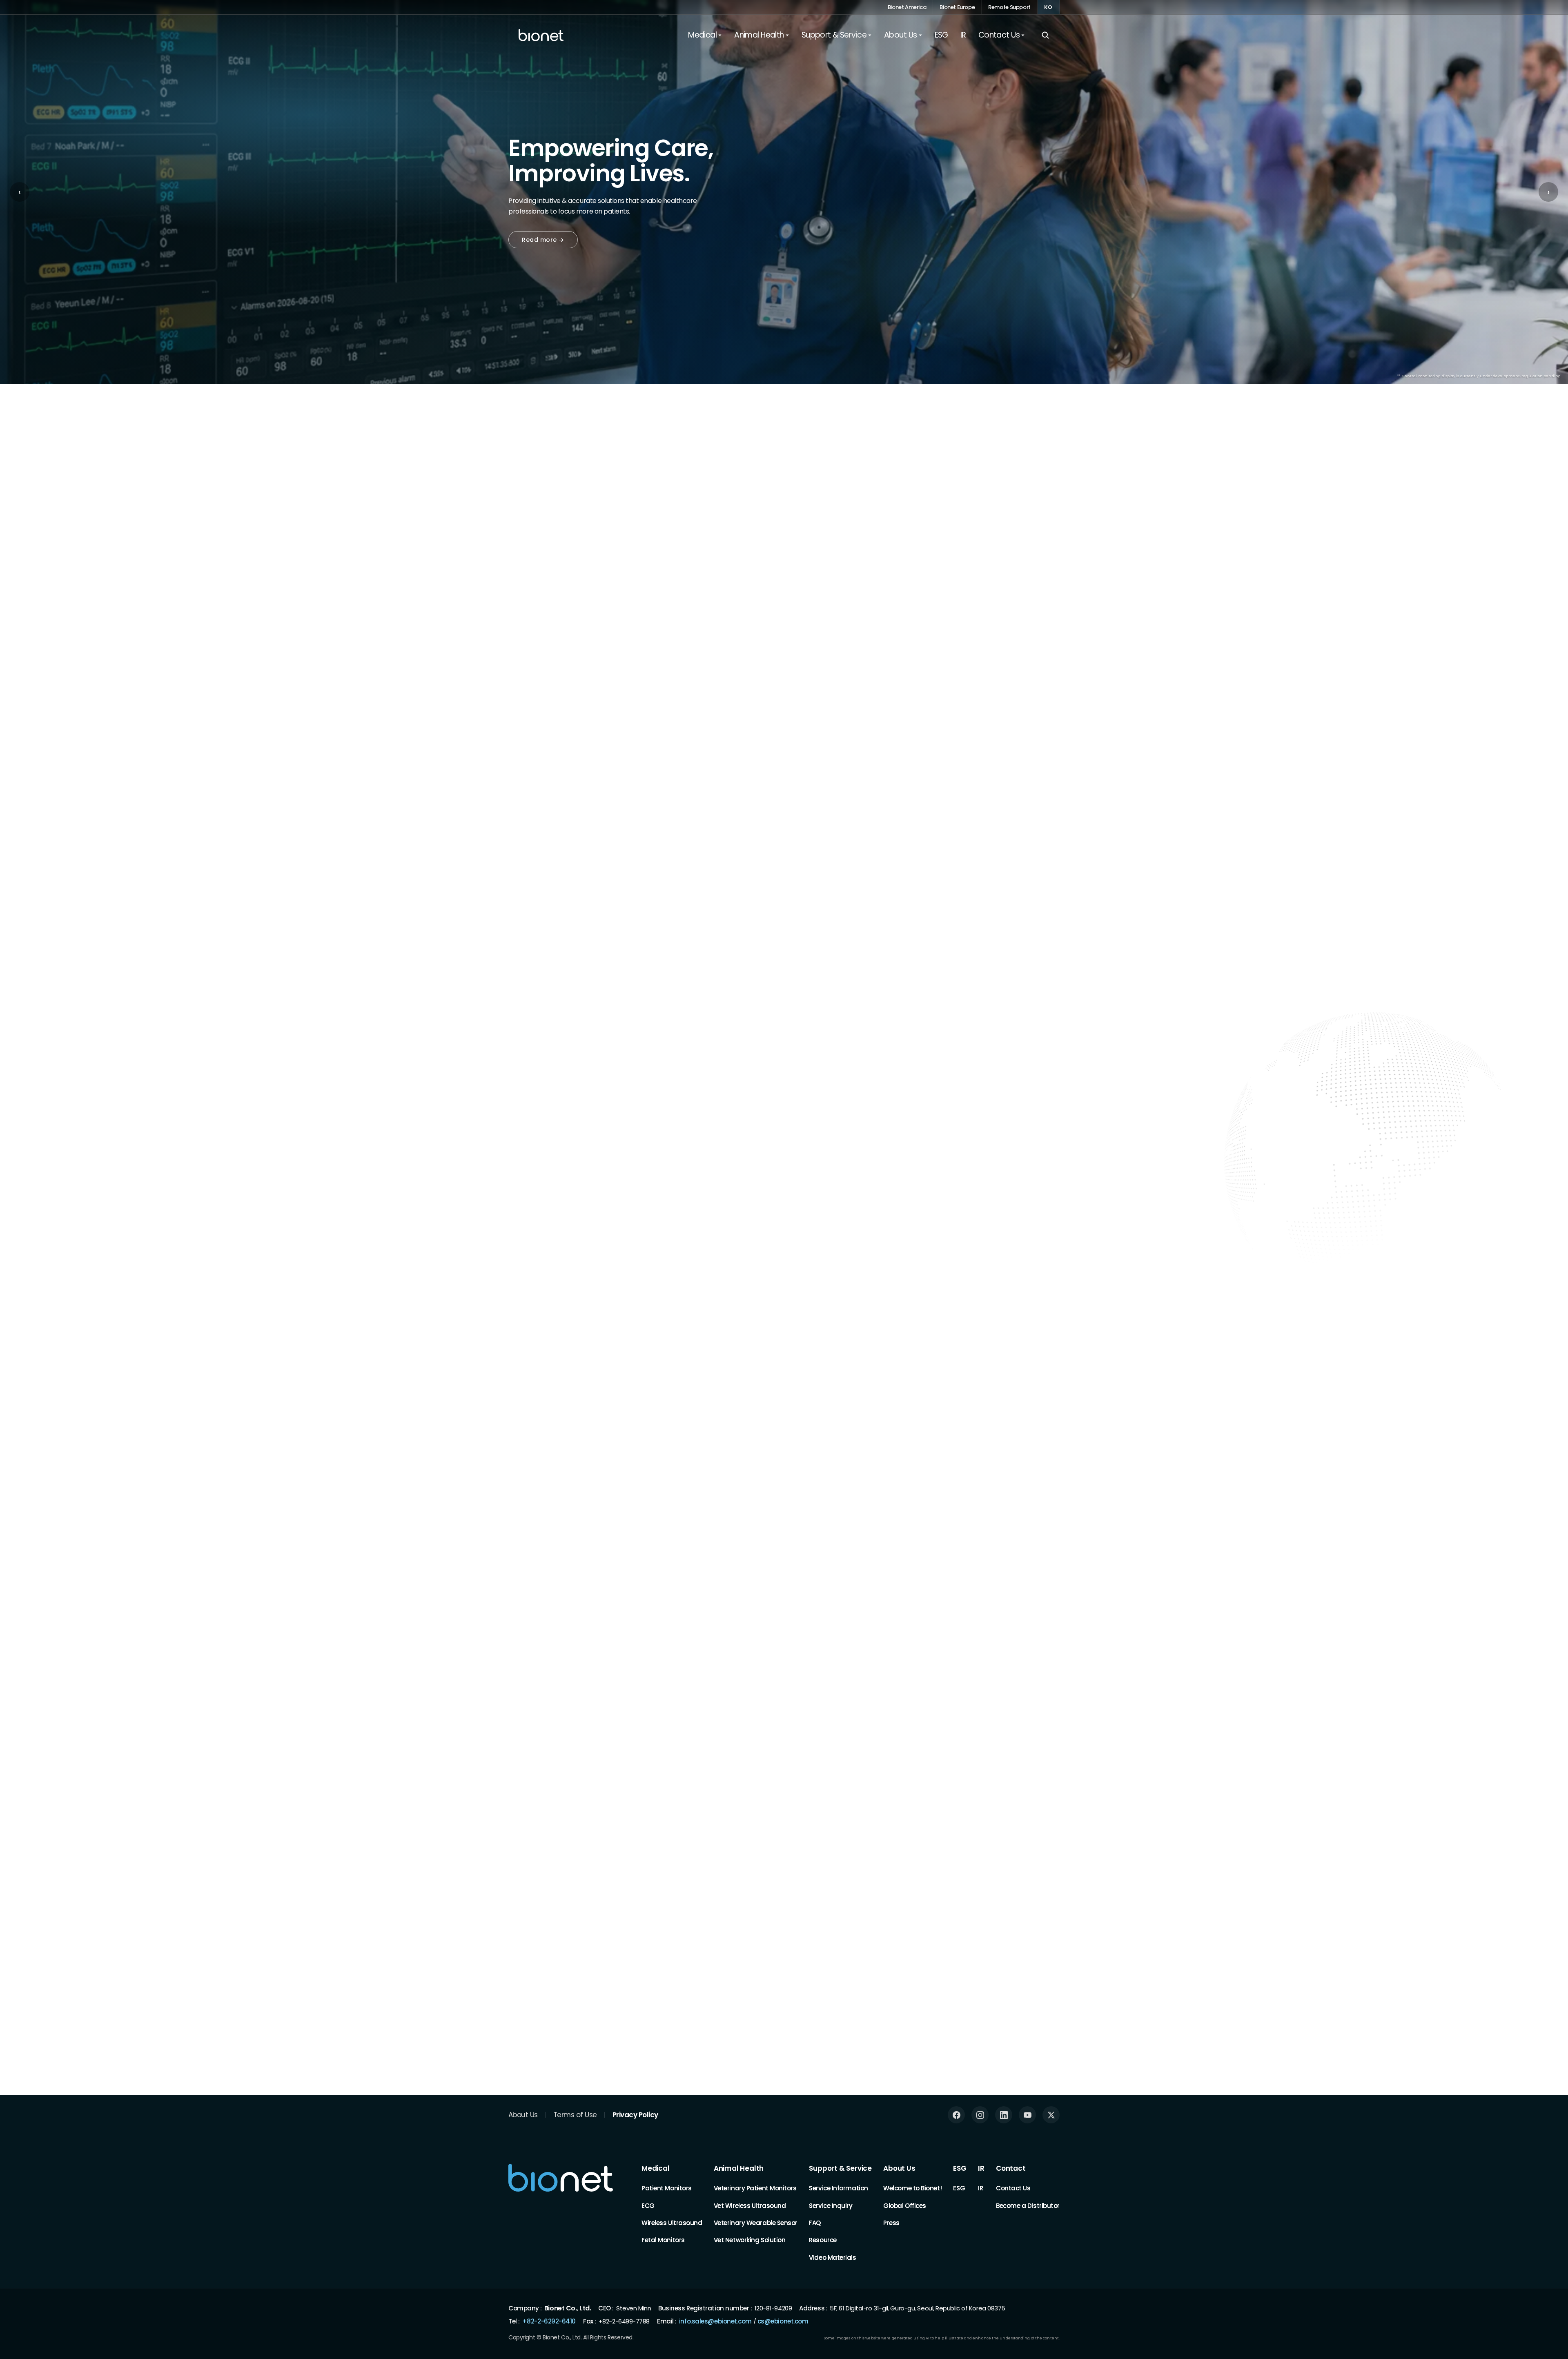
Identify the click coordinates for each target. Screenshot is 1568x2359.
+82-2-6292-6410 (549, 2321)
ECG (648, 2205)
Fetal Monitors (663, 2240)
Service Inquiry (831, 2205)
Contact (1011, 2168)
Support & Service (840, 2168)
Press (891, 2223)
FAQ (815, 2223)
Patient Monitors (667, 2188)
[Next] (1058, 539)
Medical (656, 2168)
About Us (523, 2114)
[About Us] (512, 1594)
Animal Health (739, 2168)
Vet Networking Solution (750, 2240)
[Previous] (1026, 539)
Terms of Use (575, 2114)
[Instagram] (980, 2115)
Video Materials (832, 2258)
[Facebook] (956, 2115)
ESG (960, 2168)
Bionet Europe (957, 7)
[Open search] (1045, 35)
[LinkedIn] (1004, 2115)
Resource (823, 2240)
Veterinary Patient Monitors (755, 2188)
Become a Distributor (1028, 2205)
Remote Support (1009, 7)
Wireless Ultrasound (672, 2223)
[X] (1051, 2115)
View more (1036, 1750)
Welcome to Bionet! (912, 2188)
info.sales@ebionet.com (715, 2321)
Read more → (543, 240)
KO (1048, 7)
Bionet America (907, 7)
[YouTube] (1027, 2115)
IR (981, 2168)
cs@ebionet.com (783, 2321)
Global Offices (905, 2205)
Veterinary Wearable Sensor (756, 2223)
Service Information (838, 2188)
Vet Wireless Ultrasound (750, 2205)
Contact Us (1013, 2188)
